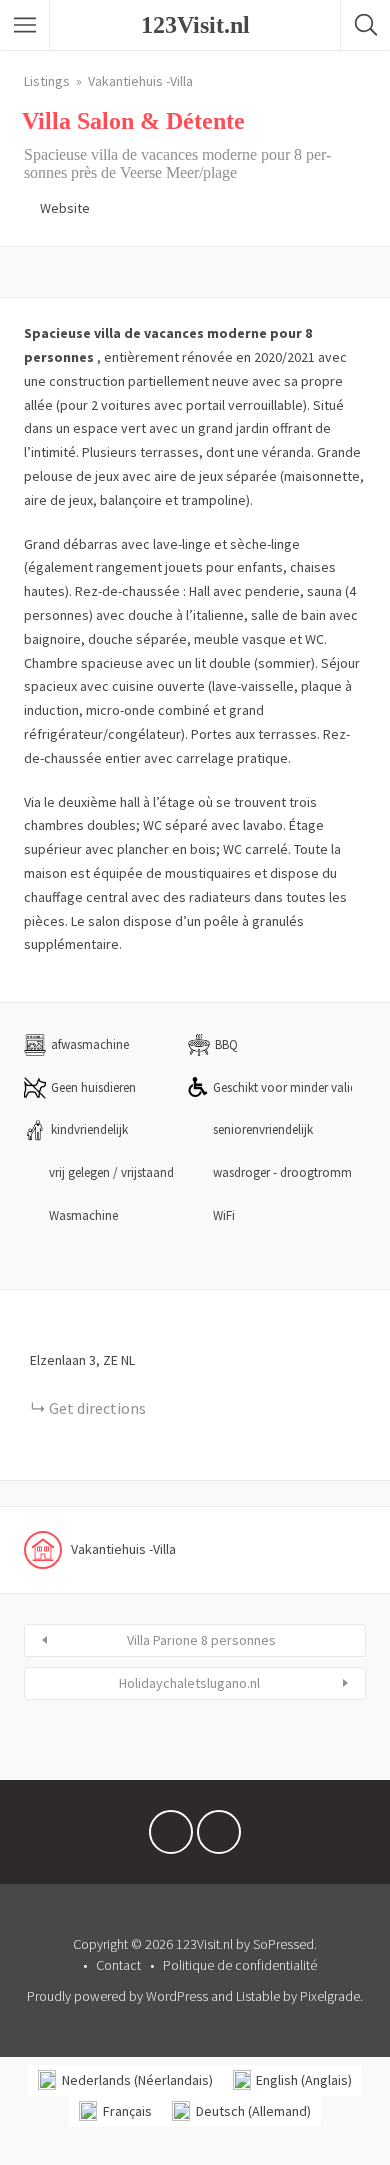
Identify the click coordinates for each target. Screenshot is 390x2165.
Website (65, 208)
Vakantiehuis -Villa (140, 81)
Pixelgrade (330, 1996)
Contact (118, 1965)
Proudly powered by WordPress (117, 1996)
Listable (258, 1996)
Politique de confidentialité (240, 1965)
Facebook (171, 1837)
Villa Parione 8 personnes (201, 1640)
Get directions (97, 1408)
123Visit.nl (195, 25)
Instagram (219, 1837)
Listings (47, 81)
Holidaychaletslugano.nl (189, 1683)
